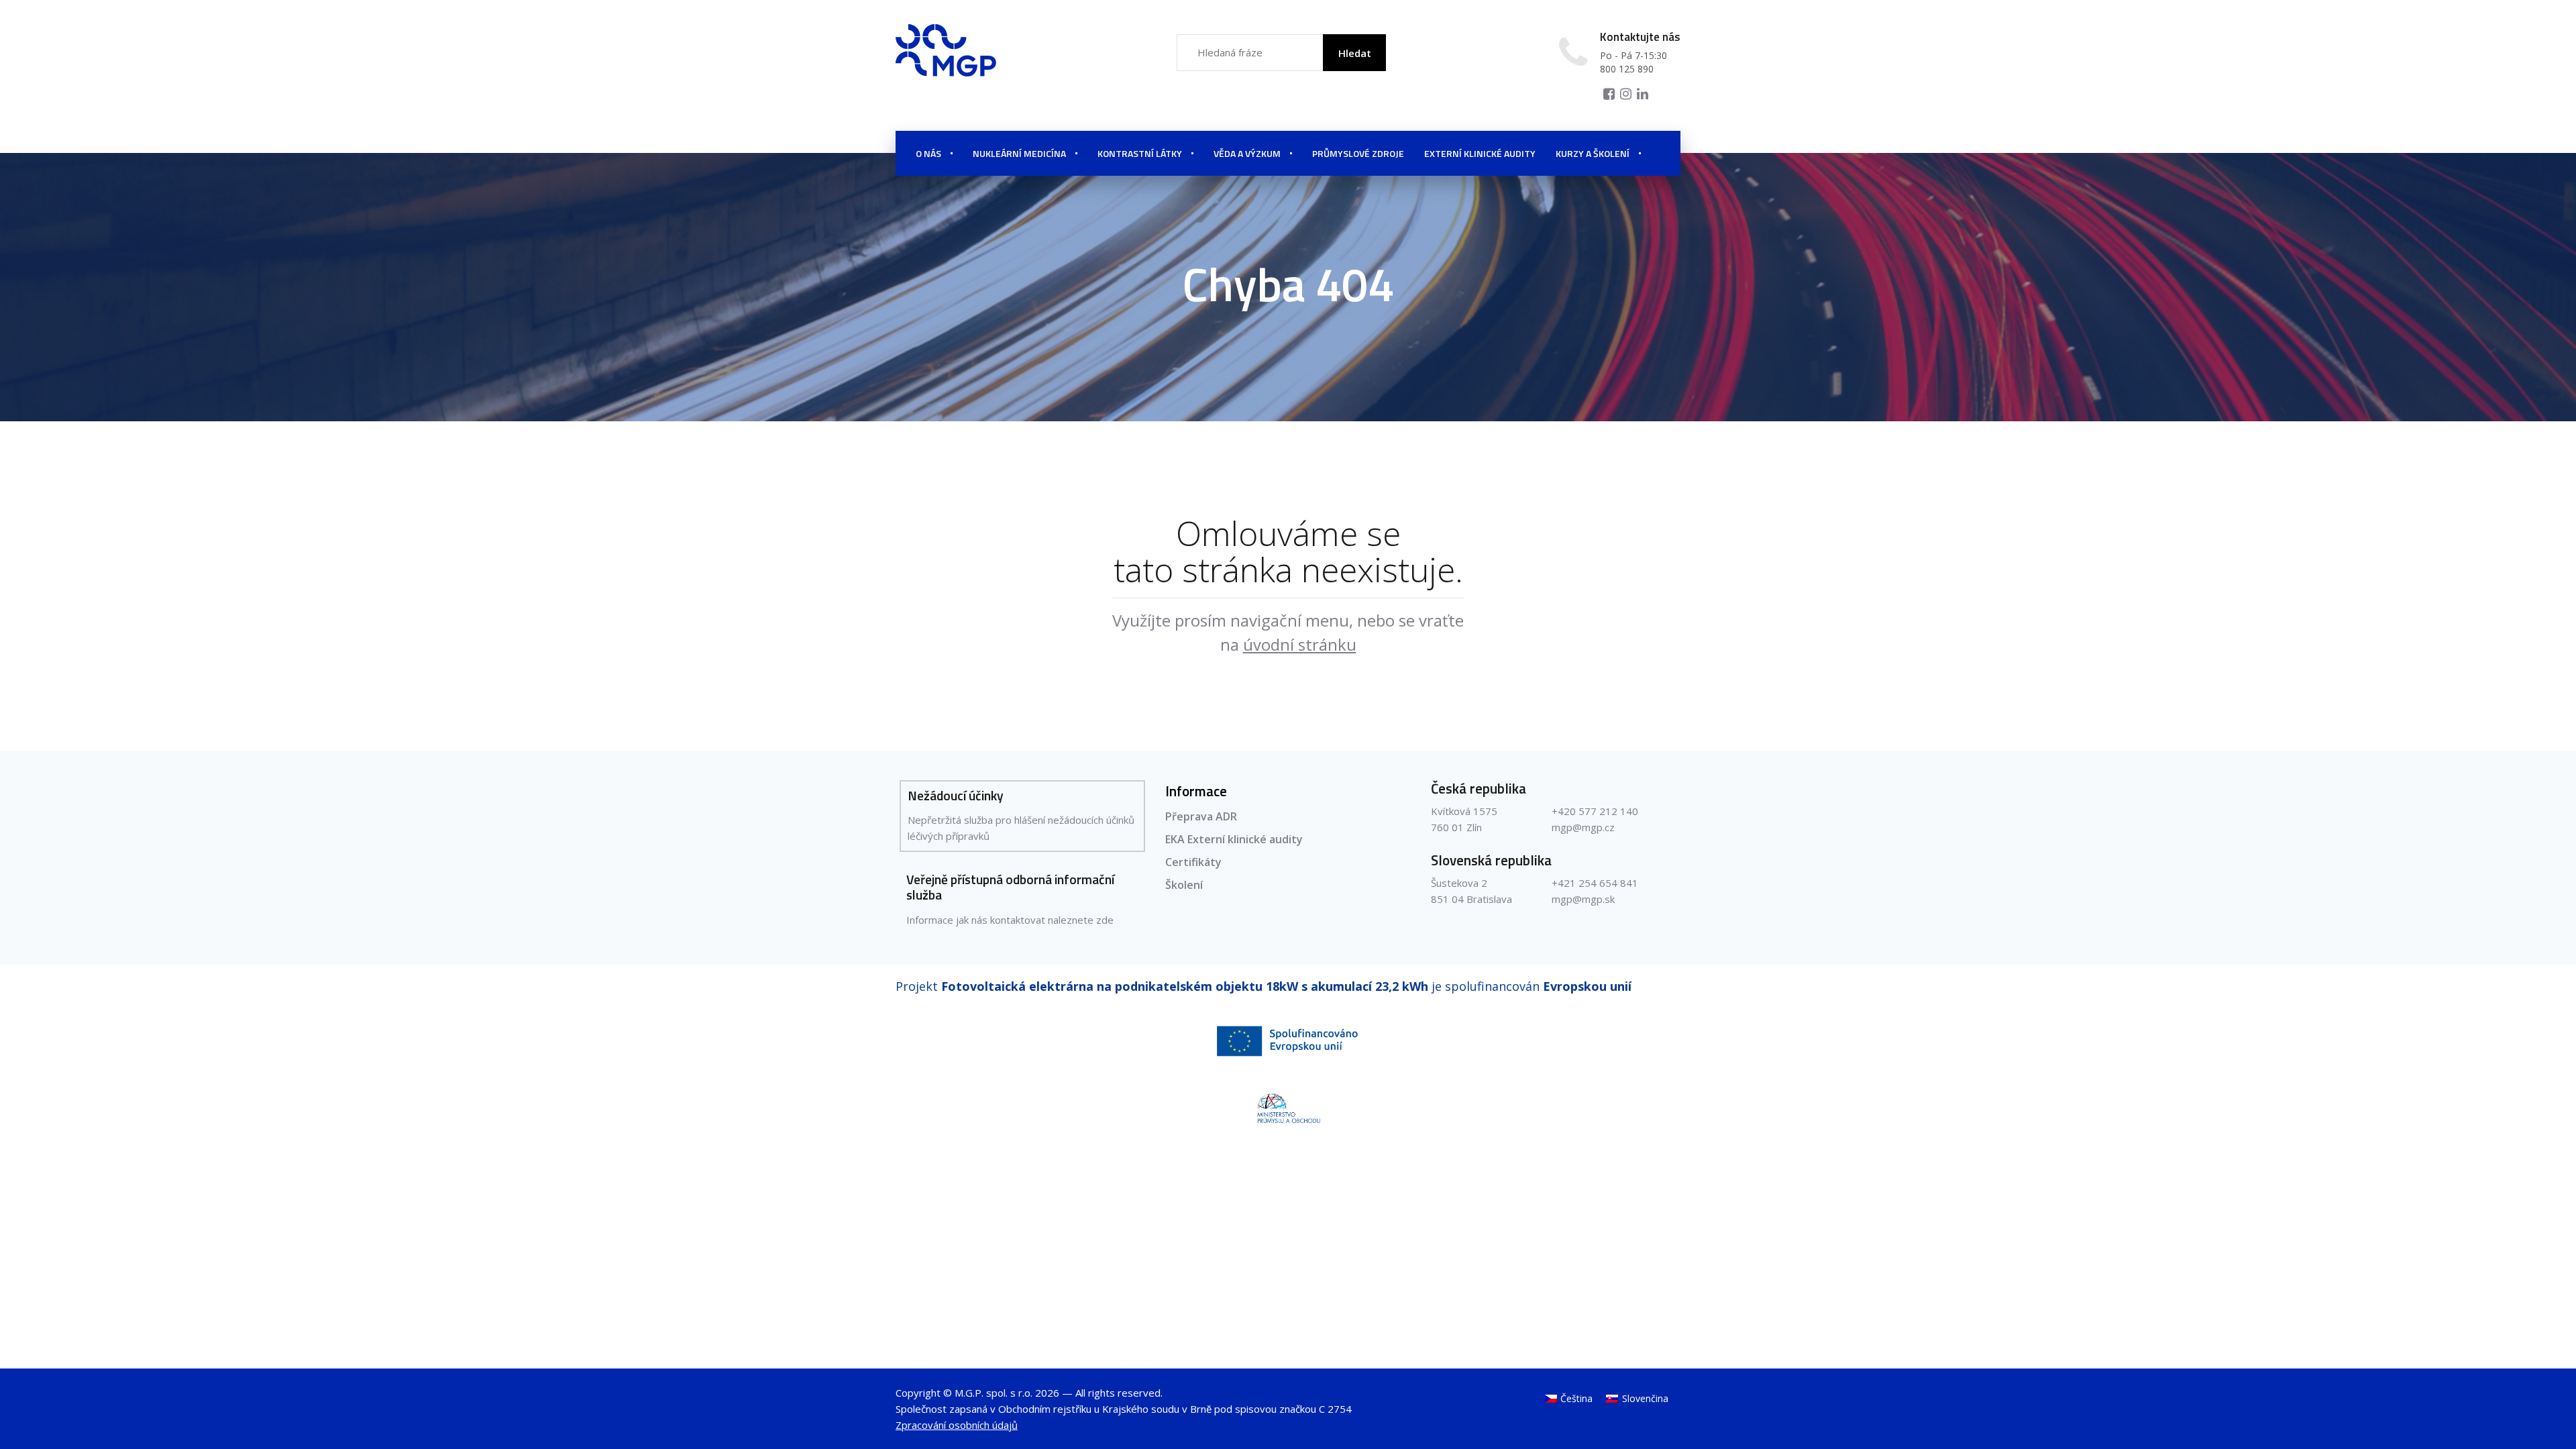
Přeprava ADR (1201, 816)
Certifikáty (1193, 862)
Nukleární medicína (1019, 153)
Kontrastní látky (1140, 153)
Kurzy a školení (1593, 153)
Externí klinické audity (1480, 153)
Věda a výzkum (1247, 153)
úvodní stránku (1300, 644)
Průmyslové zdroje (1358, 153)
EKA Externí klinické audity (1234, 839)
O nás (928, 153)
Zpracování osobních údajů (957, 1425)
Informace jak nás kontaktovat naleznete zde (1010, 920)
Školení (1184, 885)
